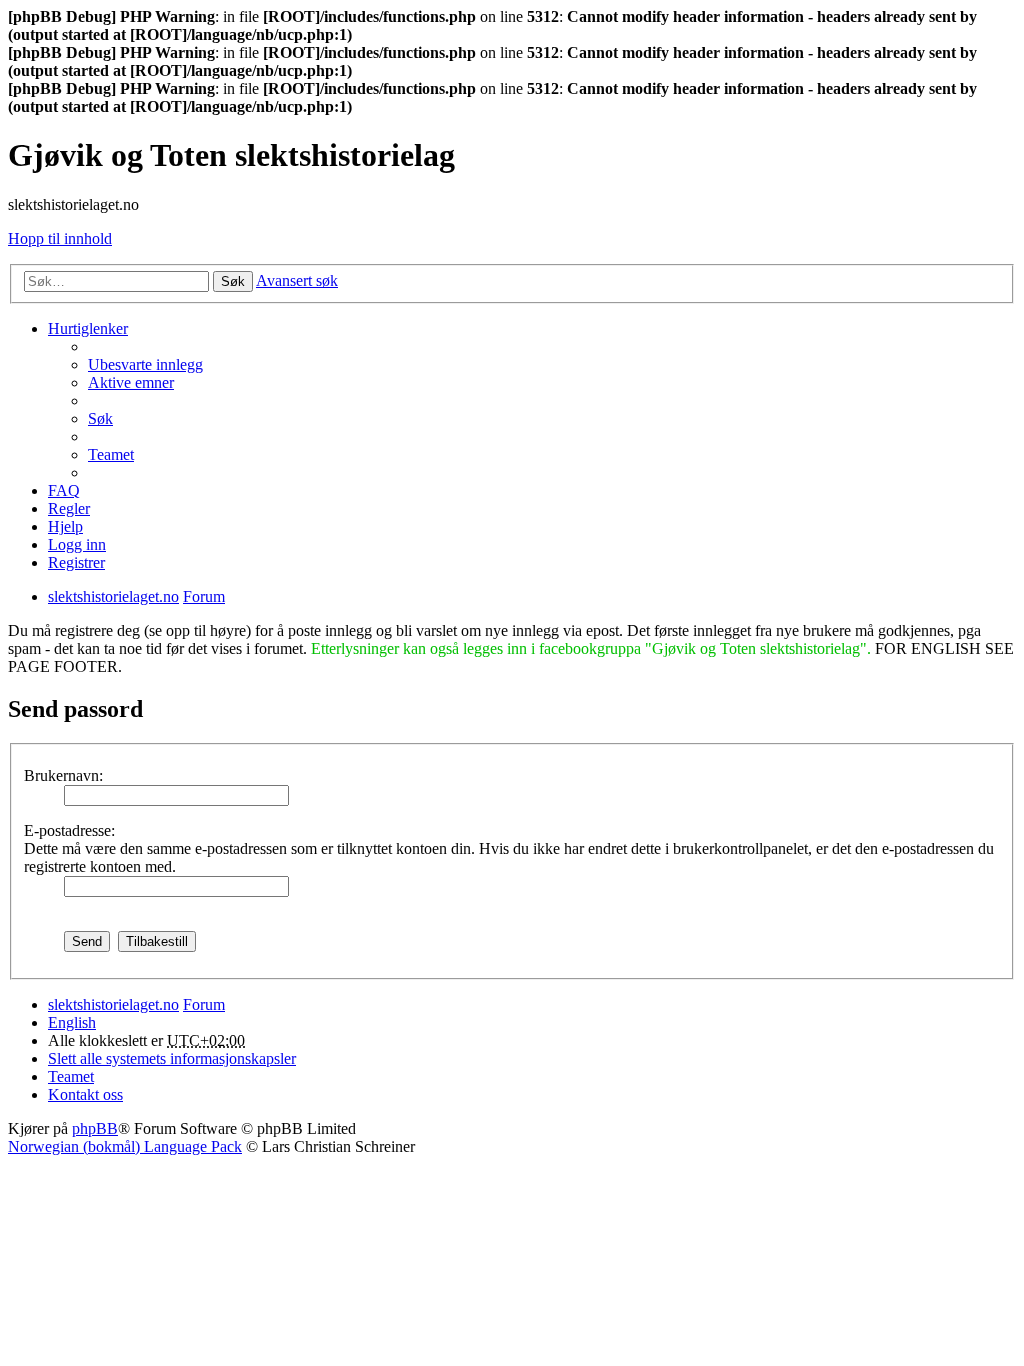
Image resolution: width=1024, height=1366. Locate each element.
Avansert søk (297, 280)
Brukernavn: (63, 775)
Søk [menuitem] (100, 418)
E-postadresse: (69, 830)
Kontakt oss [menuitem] (85, 1094)
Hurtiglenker (88, 328)
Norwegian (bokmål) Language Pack (125, 1146)
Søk (233, 281)
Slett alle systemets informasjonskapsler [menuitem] (172, 1058)
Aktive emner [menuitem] (131, 382)
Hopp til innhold (60, 238)
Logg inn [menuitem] (77, 544)
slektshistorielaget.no (113, 1004)
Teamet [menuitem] (111, 454)
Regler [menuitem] (69, 508)
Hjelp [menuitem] (65, 526)
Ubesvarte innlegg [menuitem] (145, 364)
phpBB (95, 1128)
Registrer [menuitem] (76, 562)
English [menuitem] (72, 1022)
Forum (204, 1004)
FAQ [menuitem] (64, 490)
